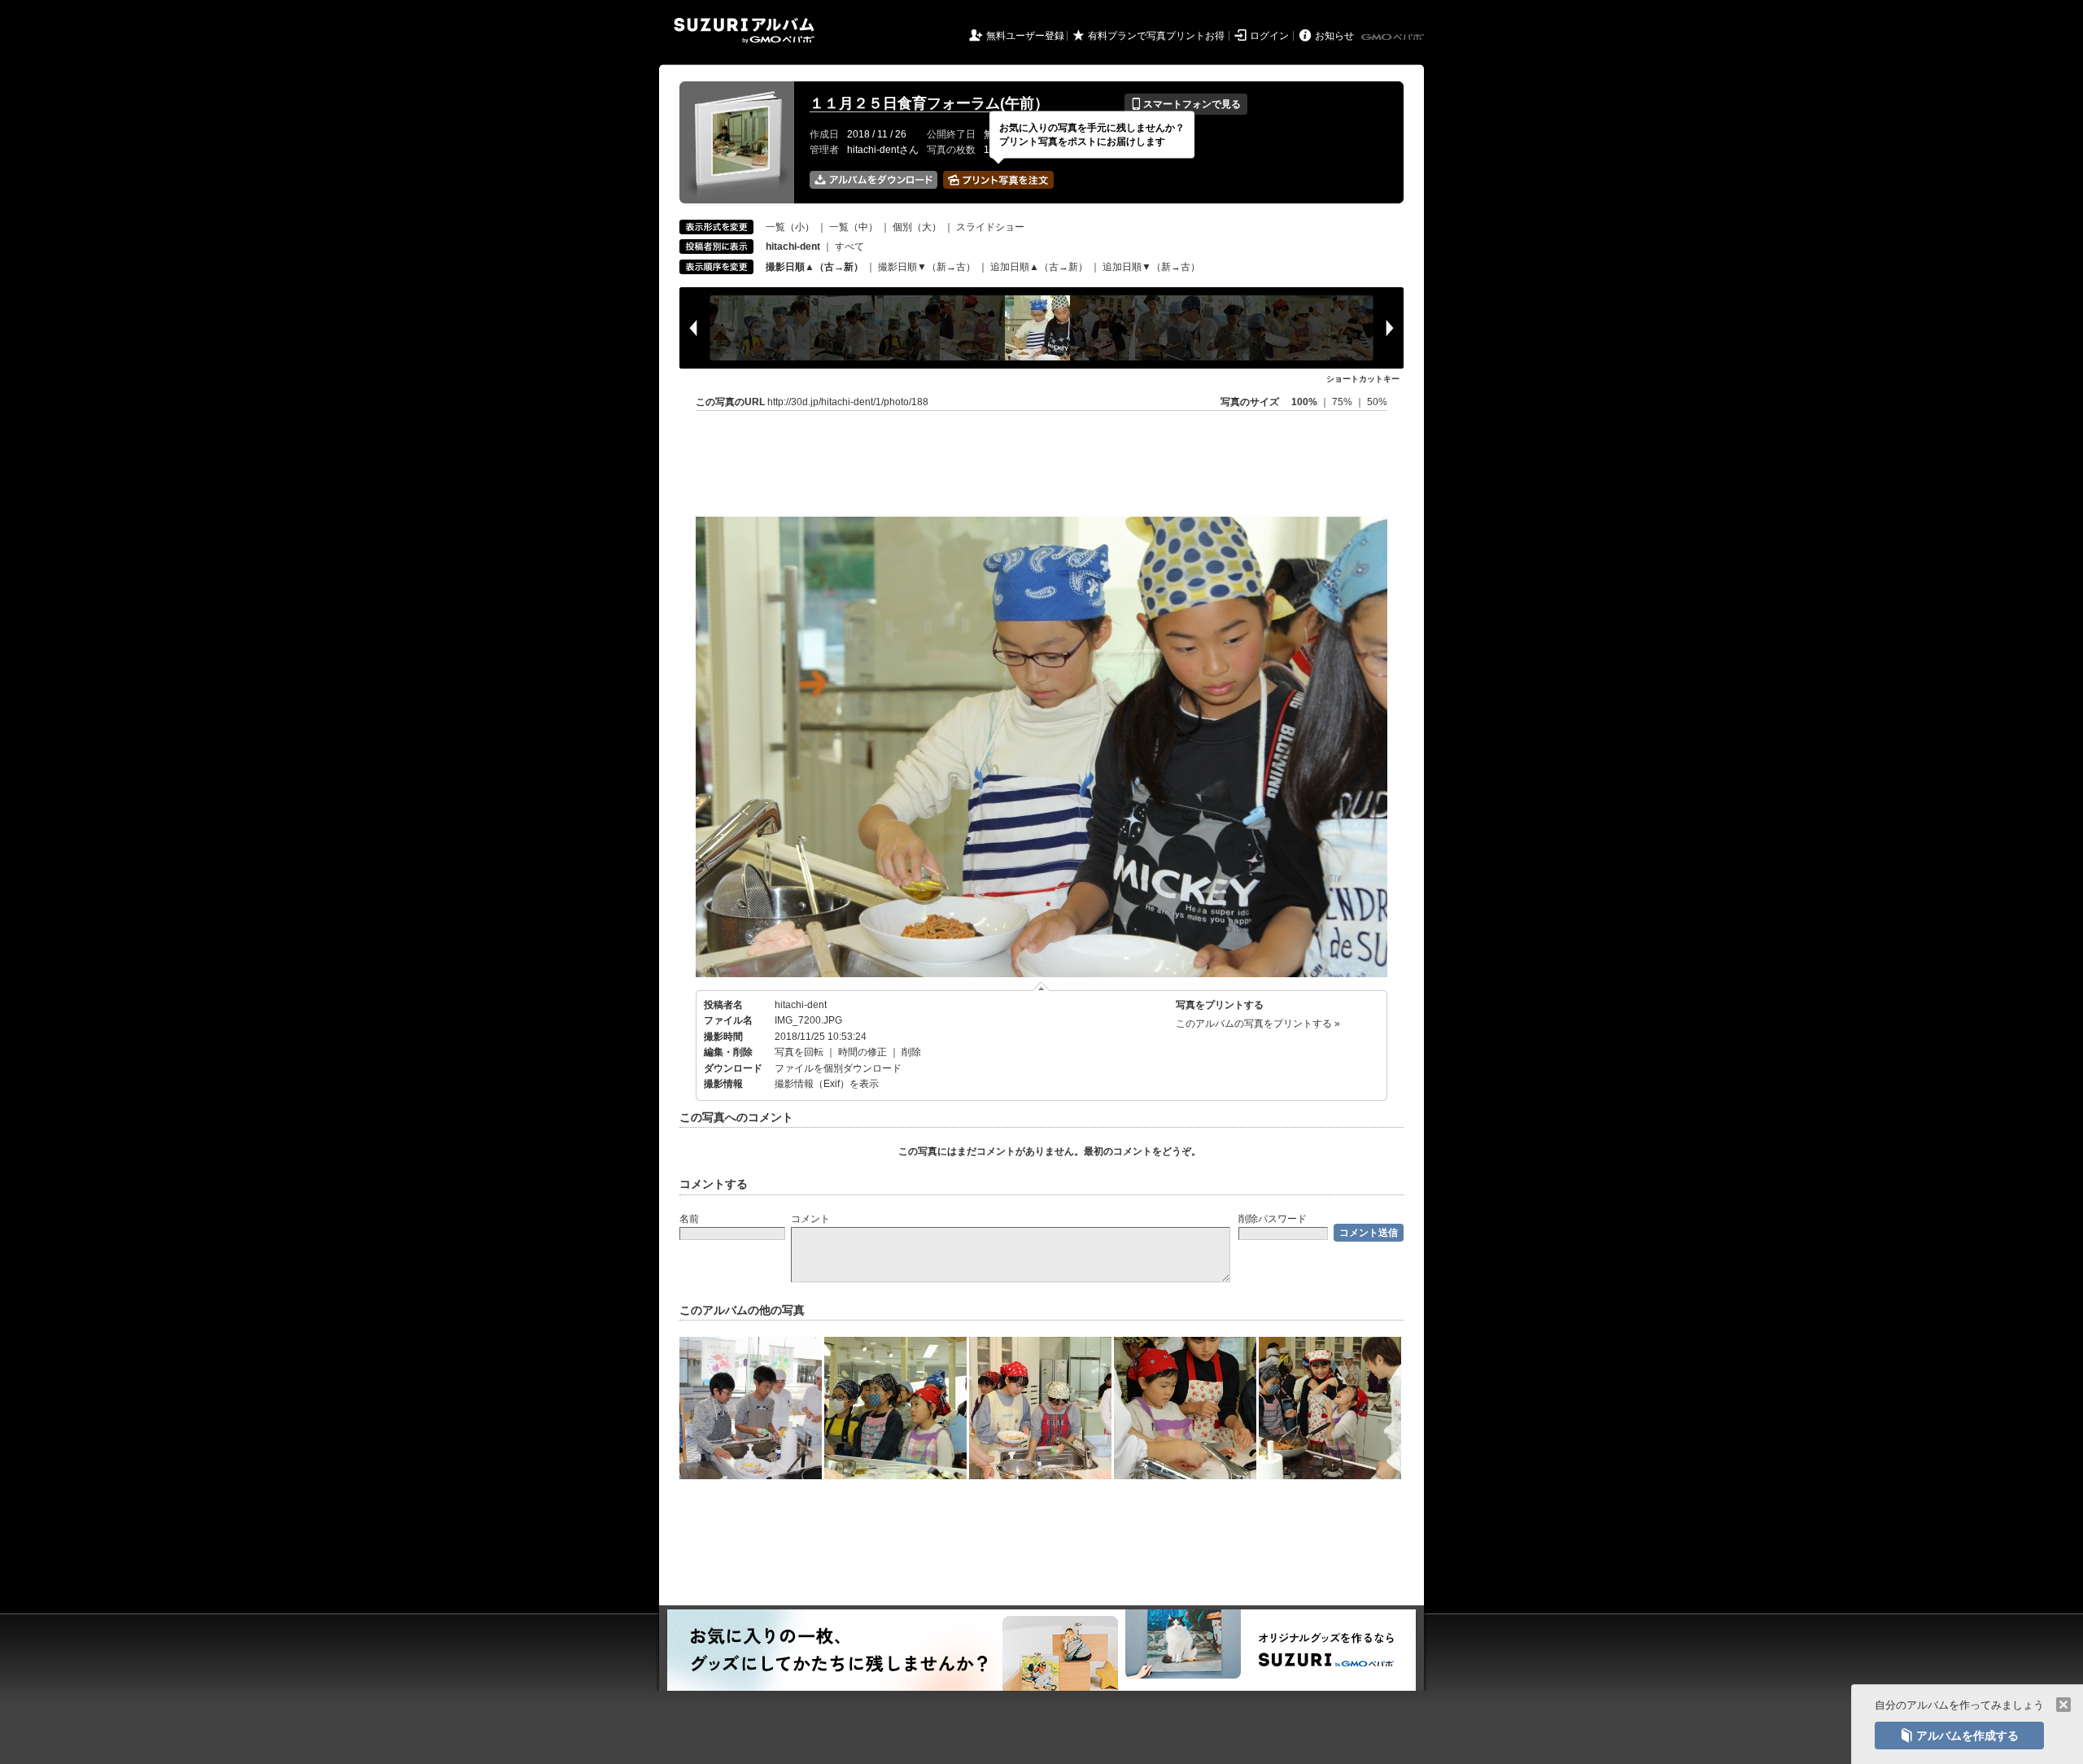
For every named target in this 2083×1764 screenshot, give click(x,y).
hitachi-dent (801, 1005)
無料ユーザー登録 (1025, 36)
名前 (689, 1219)
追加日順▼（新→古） (1151, 267)
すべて (849, 247)
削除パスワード (1273, 1219)
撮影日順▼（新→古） (927, 267)
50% (1377, 402)
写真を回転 (799, 1052)
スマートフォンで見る (1186, 104)
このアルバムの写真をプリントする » (1258, 1024)
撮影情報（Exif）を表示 (827, 1084)
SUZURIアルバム (744, 31)
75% (1343, 402)
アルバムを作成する (1959, 1736)
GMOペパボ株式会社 (1394, 37)
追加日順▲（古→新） (1039, 267)
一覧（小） (790, 227)
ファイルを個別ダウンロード (838, 1068)
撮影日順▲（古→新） (814, 267)
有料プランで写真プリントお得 (1156, 36)
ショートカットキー (1363, 379)
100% (1304, 402)
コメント (810, 1219)
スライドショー (990, 227)
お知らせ (1334, 36)
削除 (911, 1052)
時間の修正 (862, 1052)
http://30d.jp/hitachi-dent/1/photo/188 (848, 402)
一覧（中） (854, 227)
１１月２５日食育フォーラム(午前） (929, 103)
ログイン (1269, 36)
